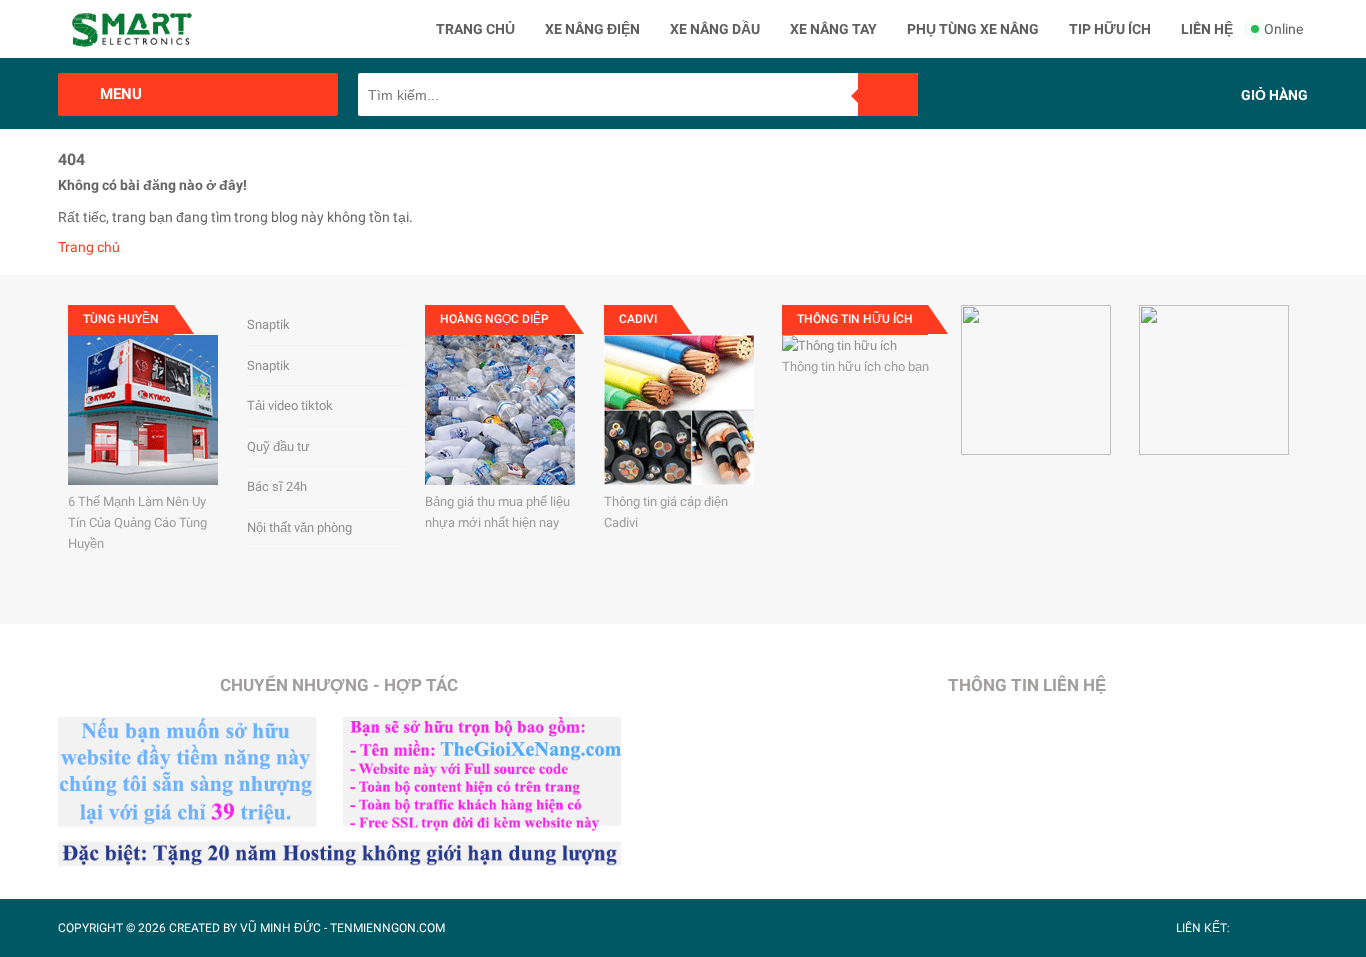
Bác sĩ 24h (277, 486)
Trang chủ (89, 247)
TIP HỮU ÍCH (1110, 29)
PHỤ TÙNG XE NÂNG (973, 29)
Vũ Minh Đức (280, 928)
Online (1283, 29)
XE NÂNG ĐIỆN (592, 29)
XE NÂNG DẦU (715, 29)
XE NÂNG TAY (833, 29)
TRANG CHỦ (475, 29)
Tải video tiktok (290, 405)
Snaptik (268, 324)
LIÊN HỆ (1207, 29)
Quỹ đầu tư (278, 446)
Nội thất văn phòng (299, 527)
